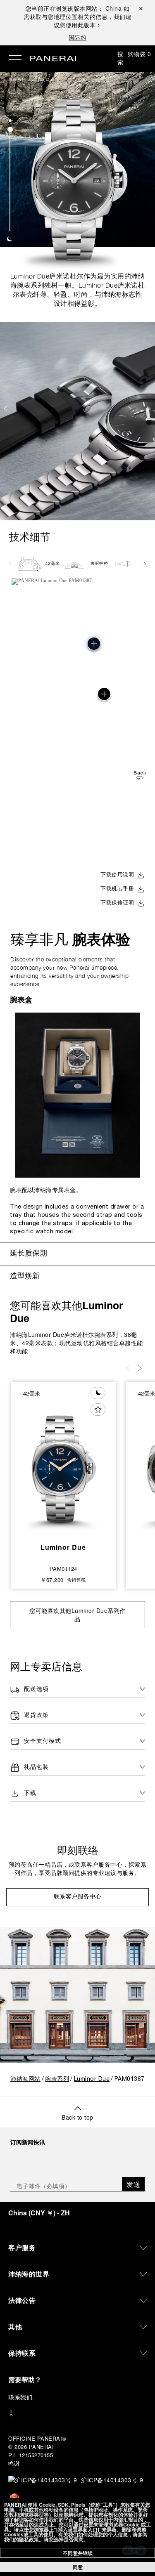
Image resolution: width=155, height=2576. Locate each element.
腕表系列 (17, 79)
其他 (15, 2327)
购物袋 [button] (139, 54)
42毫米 (52, 564)
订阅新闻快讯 (28, 2142)
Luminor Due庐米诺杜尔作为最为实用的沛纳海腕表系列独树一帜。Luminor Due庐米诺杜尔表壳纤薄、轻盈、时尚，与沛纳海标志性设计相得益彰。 (78, 290)
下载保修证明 (117, 903)
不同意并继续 (78, 2553)
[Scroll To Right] (144, 564)
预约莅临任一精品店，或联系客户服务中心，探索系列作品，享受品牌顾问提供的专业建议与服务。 (78, 1869)
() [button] (39, 2213)
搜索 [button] (120, 58)
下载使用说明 (117, 875)
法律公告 (22, 2300)
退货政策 (36, 1715)
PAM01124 (63, 1569)
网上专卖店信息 (46, 1666)
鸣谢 (14, 2463)
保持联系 (22, 2353)
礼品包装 (36, 1767)
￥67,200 (52, 1580)
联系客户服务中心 (78, 1897)
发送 (133, 2184)
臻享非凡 (70, 939)
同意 (78, 2567)
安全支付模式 (43, 1741)
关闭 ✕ (141, 8)
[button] (10, 121)
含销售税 (76, 1580)
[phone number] (77, 2414)
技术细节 (30, 537)
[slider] (10, 129)
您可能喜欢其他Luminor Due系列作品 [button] (77, 1615)
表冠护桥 (99, 564)
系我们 (24, 2397)
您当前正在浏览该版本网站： (74, 8)
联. (21, 2397)
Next (150, 408)
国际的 (78, 37)
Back (140, 773)
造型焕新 (25, 1276)
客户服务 (22, 2247)
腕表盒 (21, 999)
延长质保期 (29, 1254)
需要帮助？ (25, 2379)
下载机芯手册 (117, 889)
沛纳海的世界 (29, 2274)
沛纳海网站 (25, 2079)
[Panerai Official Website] (53, 59)
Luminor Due (42, 79)
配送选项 (36, 1689)
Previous (6, 408)
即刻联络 (78, 1850)
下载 (30, 1793)
